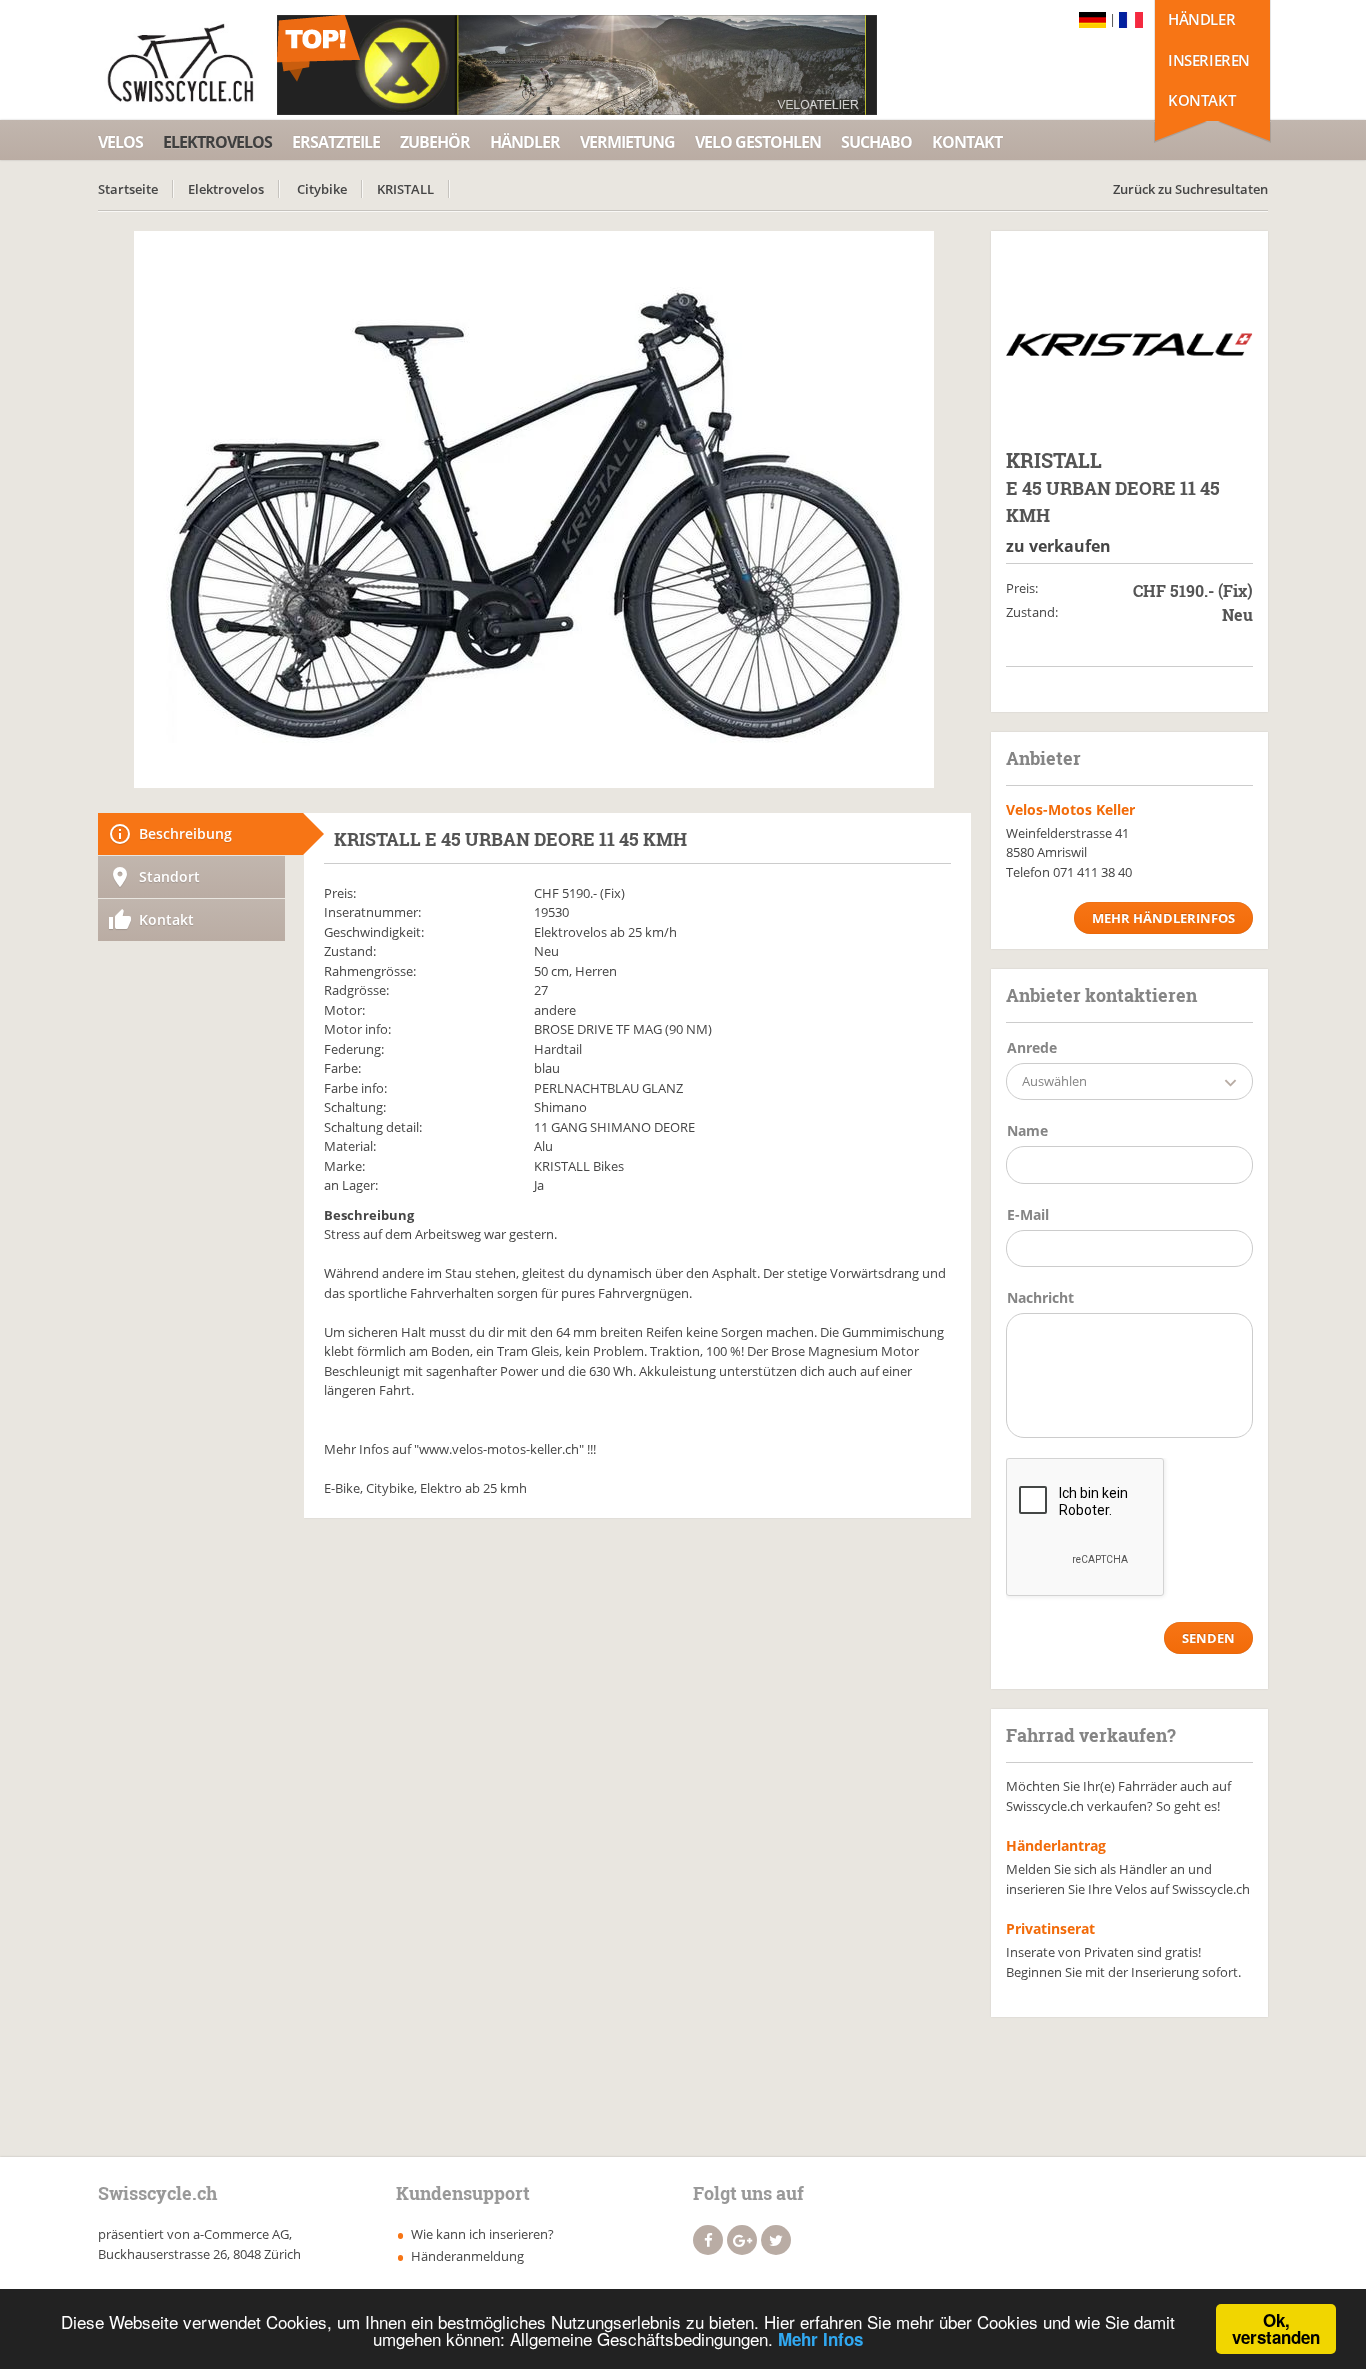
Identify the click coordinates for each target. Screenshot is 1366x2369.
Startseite (128, 189)
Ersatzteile (336, 142)
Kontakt (1201, 100)
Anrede (1032, 1047)
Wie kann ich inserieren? (482, 2234)
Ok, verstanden (1276, 2328)
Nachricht (1040, 1297)
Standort (169, 876)
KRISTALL (405, 189)
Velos (120, 142)
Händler (1201, 19)
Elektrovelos (217, 142)
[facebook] (708, 2240)
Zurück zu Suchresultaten (1190, 189)
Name (1027, 1130)
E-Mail (1028, 1214)
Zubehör (435, 142)
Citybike (322, 189)
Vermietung (627, 142)
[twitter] (776, 2240)
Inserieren (1209, 60)
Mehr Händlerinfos (1163, 918)
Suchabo (876, 142)
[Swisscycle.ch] (186, 65)
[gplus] (742, 2240)
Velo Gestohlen (758, 142)
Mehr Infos (820, 2339)
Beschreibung (185, 833)
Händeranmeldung (467, 2256)
